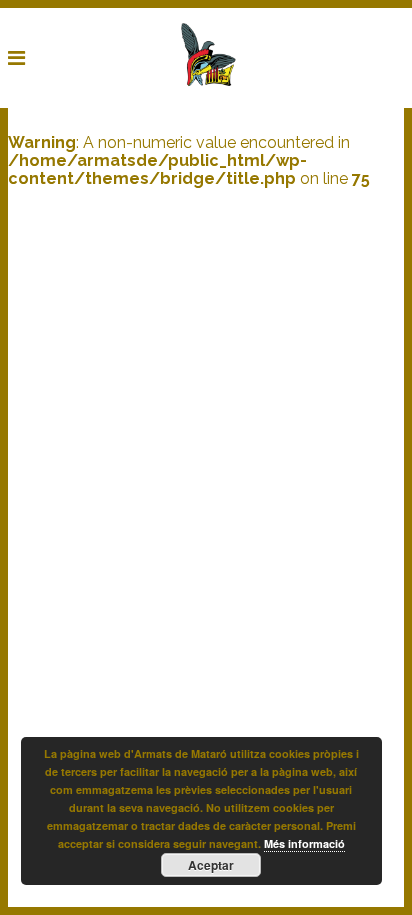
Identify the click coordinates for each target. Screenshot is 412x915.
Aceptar (211, 865)
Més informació (304, 843)
